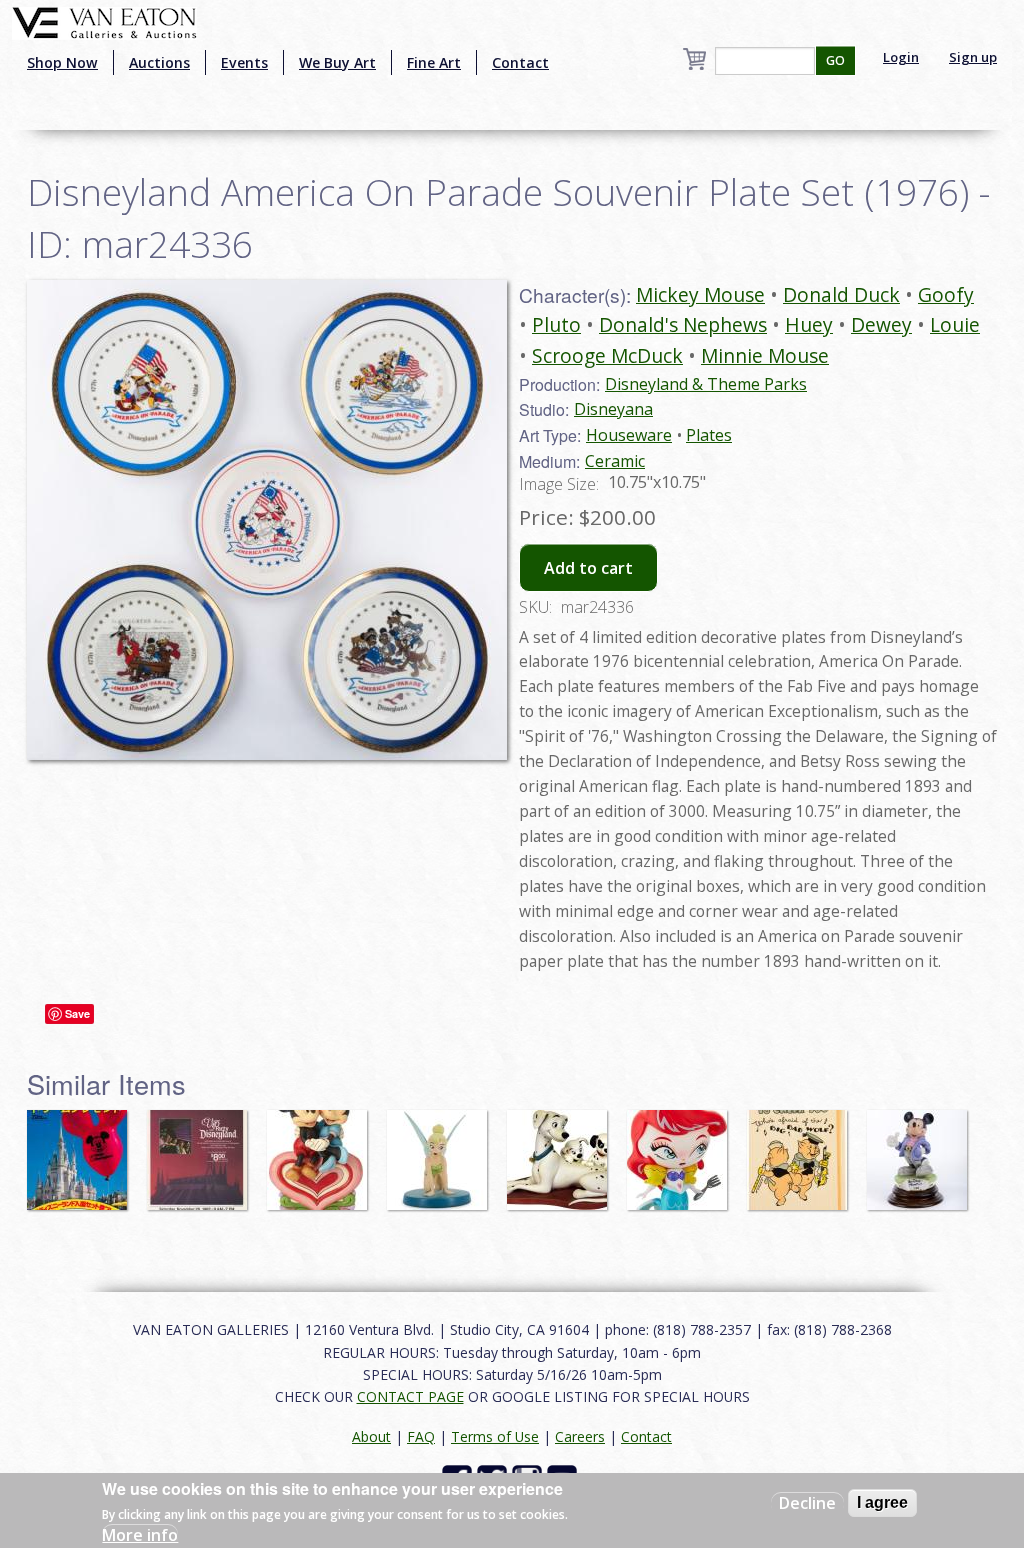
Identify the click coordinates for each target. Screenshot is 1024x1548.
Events (244, 62)
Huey (809, 324)
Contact (520, 62)
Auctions (159, 62)
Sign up (973, 57)
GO (835, 60)
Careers (580, 1436)
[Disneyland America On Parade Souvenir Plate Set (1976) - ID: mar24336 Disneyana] (267, 518)
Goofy (946, 294)
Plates (709, 435)
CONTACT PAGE (410, 1396)
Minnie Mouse (765, 355)
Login (901, 57)
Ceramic (615, 461)
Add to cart (588, 568)
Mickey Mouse (700, 294)
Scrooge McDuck (607, 355)
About (371, 1436)
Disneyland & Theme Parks (706, 384)
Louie (955, 324)
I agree (882, 1502)
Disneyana (613, 409)
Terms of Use (495, 1436)
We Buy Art (337, 62)
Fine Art (434, 62)
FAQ (421, 1436)
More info (140, 1535)
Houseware (629, 435)
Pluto (556, 324)
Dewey (881, 324)
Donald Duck (841, 294)
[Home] (104, 21)
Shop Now (62, 62)
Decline (807, 1503)
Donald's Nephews (683, 324)
